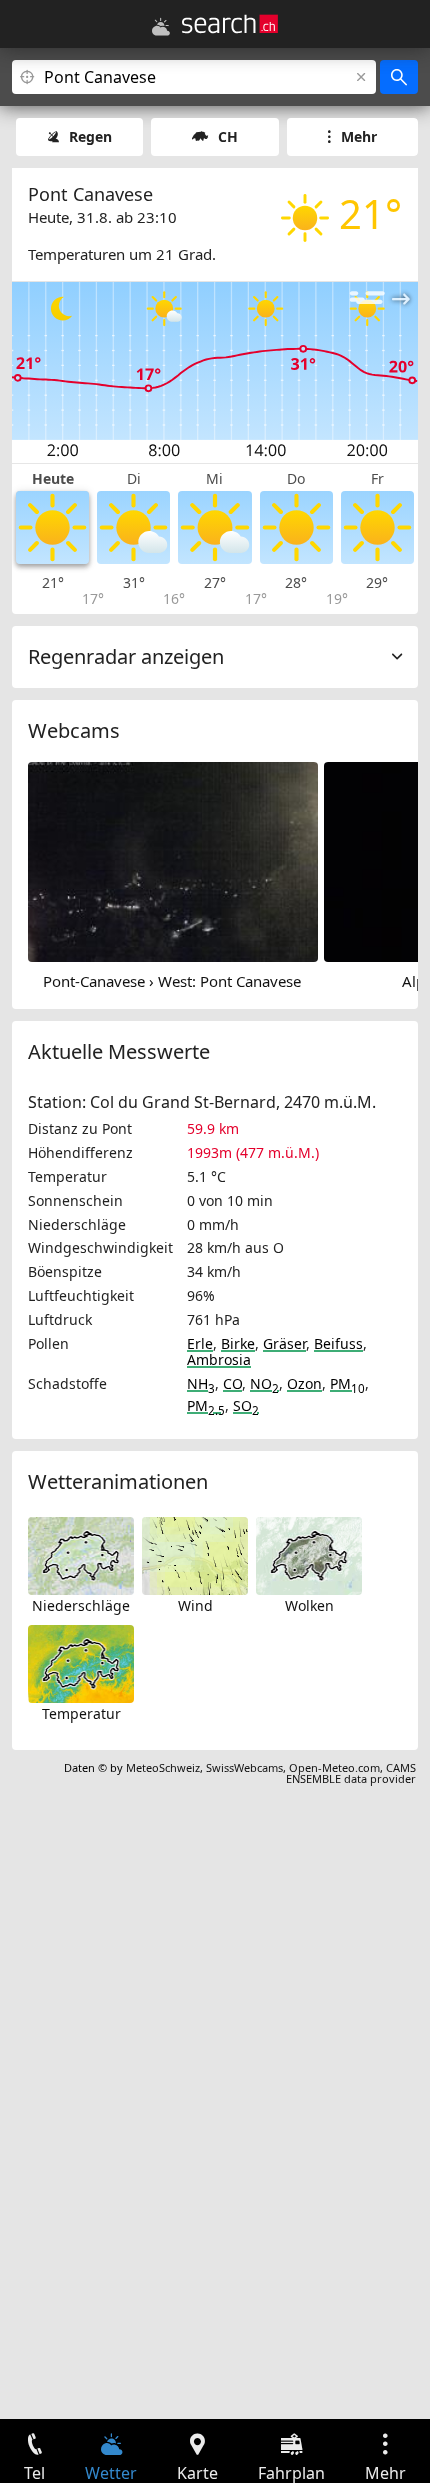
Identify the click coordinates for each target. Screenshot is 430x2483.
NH (201, 1383)
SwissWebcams (244, 1767)
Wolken (309, 1605)
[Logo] (230, 24)
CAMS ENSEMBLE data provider (351, 1773)
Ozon (304, 1383)
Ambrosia (219, 1359)
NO (264, 1383)
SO (246, 1405)
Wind (195, 1605)
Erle (200, 1343)
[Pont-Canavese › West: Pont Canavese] (173, 861)
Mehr (359, 136)
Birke (238, 1343)
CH (228, 136)
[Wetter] (161, 27)
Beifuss (338, 1343)
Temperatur (81, 1713)
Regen (90, 136)
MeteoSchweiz (163, 1767)
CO (232, 1383)
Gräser (284, 1343)
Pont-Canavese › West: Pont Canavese (172, 981)
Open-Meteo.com (334, 1767)
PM (347, 1383)
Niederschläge (81, 1605)
